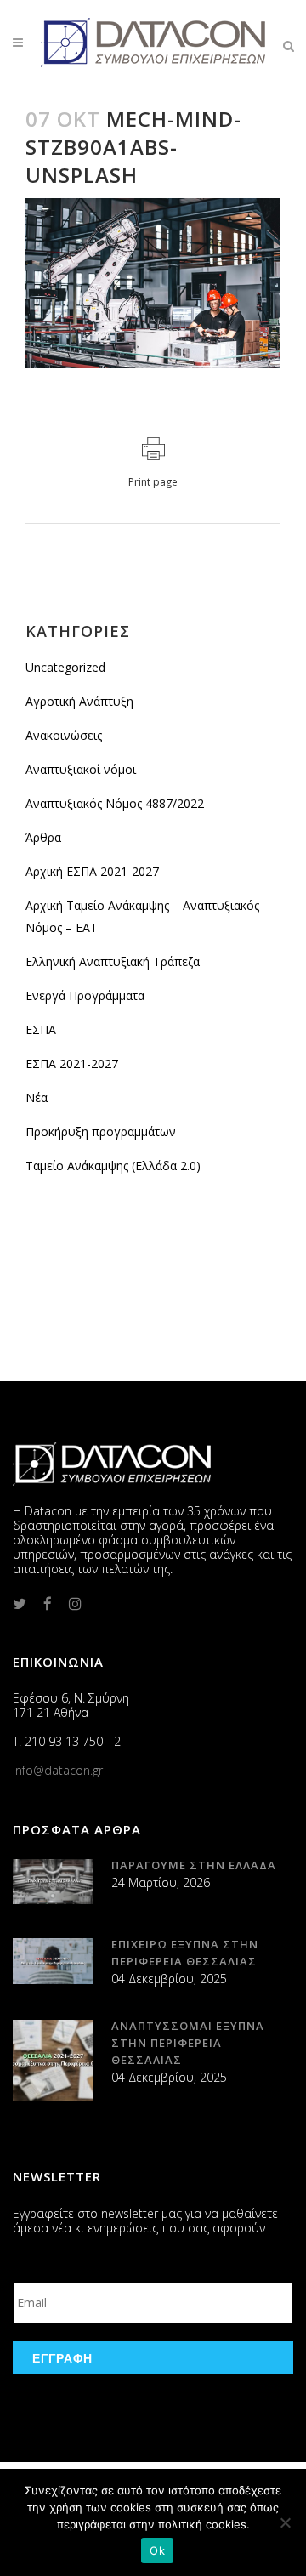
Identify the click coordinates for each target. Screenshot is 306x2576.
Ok (157, 2550)
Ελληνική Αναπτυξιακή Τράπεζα (113, 961)
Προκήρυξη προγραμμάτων (101, 1132)
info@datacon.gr (58, 1770)
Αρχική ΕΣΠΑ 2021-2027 (92, 871)
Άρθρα (43, 837)
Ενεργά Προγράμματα (85, 995)
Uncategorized (65, 667)
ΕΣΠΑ (41, 1029)
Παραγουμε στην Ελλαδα (194, 1865)
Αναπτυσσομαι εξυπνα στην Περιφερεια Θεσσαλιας (188, 2043)
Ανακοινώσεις (64, 735)
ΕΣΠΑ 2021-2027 (72, 1063)
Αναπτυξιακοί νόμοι (81, 769)
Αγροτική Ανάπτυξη (79, 701)
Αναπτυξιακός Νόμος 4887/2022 (115, 803)
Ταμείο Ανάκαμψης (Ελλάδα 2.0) (113, 1166)
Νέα (37, 1098)
